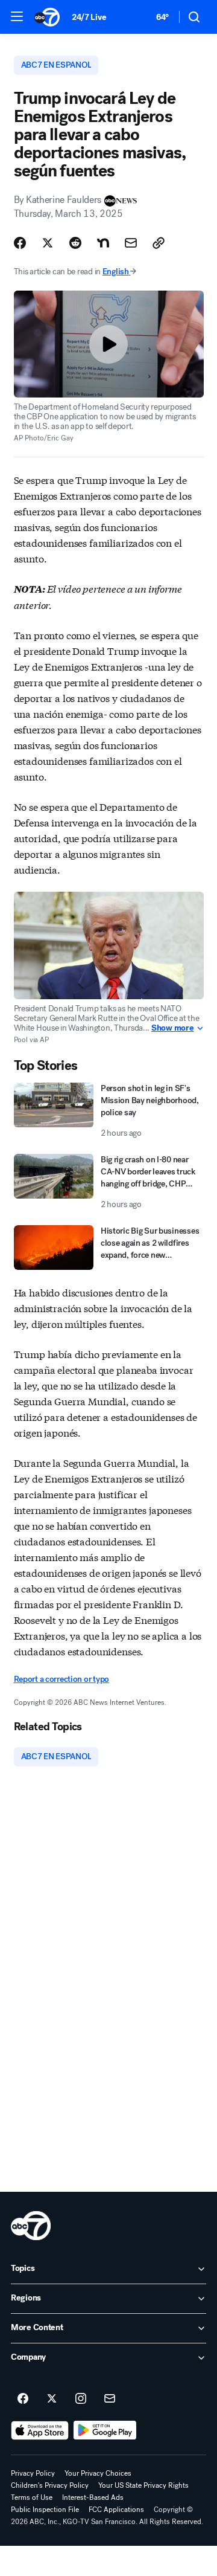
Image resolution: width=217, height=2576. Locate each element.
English (116, 272)
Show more (172, 1028)
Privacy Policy (33, 2473)
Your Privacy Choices (98, 2473)
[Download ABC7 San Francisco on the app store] (40, 2430)
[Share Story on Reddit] (75, 243)
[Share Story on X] (48, 243)
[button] (17, 16)
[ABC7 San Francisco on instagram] (81, 2399)
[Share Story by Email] (131, 243)
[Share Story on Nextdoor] (103, 243)
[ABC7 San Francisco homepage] (47, 17)
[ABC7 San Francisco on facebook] (23, 2399)
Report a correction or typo (61, 1679)
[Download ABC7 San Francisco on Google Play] (105, 2430)
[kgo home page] (31, 2226)
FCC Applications (116, 2510)
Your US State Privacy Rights (143, 2485)
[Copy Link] (159, 243)
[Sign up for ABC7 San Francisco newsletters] (110, 2399)
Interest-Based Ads (93, 2497)
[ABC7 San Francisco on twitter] (52, 2399)
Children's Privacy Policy (50, 2485)
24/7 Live (89, 17)
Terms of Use (32, 2497)
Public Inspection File (45, 2510)
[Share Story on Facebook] (20, 243)
